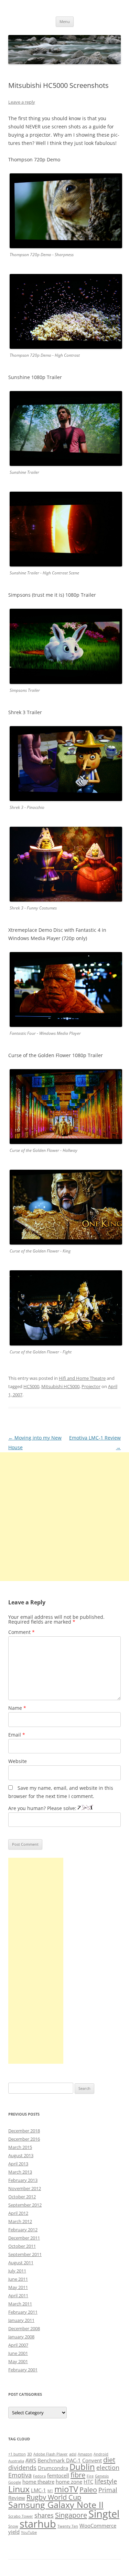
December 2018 (24, 2131)
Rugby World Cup (54, 2497)
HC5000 (31, 1386)
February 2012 (23, 2230)
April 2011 (18, 2295)
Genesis (102, 2476)
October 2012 (22, 2197)
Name (17, 1708)
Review (17, 2498)
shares (44, 2515)
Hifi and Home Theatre (82, 1378)
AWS (31, 2460)
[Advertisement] (64, 1517)
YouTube (29, 2532)
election (108, 2468)
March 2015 (20, 2147)
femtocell (58, 2475)
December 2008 (24, 2328)
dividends (22, 2468)
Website (18, 1761)
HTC (88, 2482)
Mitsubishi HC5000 (60, 1386)
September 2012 (25, 2205)
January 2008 (21, 2337)
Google (15, 2482)
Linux (19, 2489)
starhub (38, 2524)
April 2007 (18, 2345)
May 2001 (18, 2361)
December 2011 (24, 2238)
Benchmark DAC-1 (59, 2460)
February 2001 (23, 2370)
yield (14, 2532)
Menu (65, 21)
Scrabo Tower (21, 2516)
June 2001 (18, 2353)
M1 (50, 2491)
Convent (92, 2460)
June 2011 (18, 2279)
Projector (91, 1386)
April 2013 (18, 2164)
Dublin (82, 2467)
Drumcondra (53, 2468)
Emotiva (20, 2475)
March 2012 (20, 2221)
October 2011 (22, 2246)
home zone (69, 2482)
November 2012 (25, 2188)
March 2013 (20, 2172)
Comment (21, 1632)
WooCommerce (98, 2526)
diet (109, 2460)
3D (30, 2454)
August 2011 (21, 2263)
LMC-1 (39, 2490)
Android (101, 2454)
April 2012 (18, 2213)
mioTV (66, 2489)
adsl (73, 2454)
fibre (78, 2475)
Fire (90, 2476)
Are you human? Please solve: (43, 1808)
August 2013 (21, 2155)
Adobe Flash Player (51, 2454)
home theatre (38, 2482)
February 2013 (23, 2180)
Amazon (85, 2454)
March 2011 (20, 2304)
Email (17, 1735)
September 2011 (25, 2254)
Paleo (88, 2489)
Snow (13, 2526)
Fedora (39, 2476)
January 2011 (21, 2320)
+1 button (17, 2454)
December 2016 (24, 2139)
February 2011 (23, 2312)
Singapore (71, 2515)
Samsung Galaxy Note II (56, 2505)
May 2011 (18, 2287)
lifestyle (106, 2481)
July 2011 (17, 2271)
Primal (108, 2490)
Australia (16, 2461)
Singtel (104, 2514)
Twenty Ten (68, 2526)
